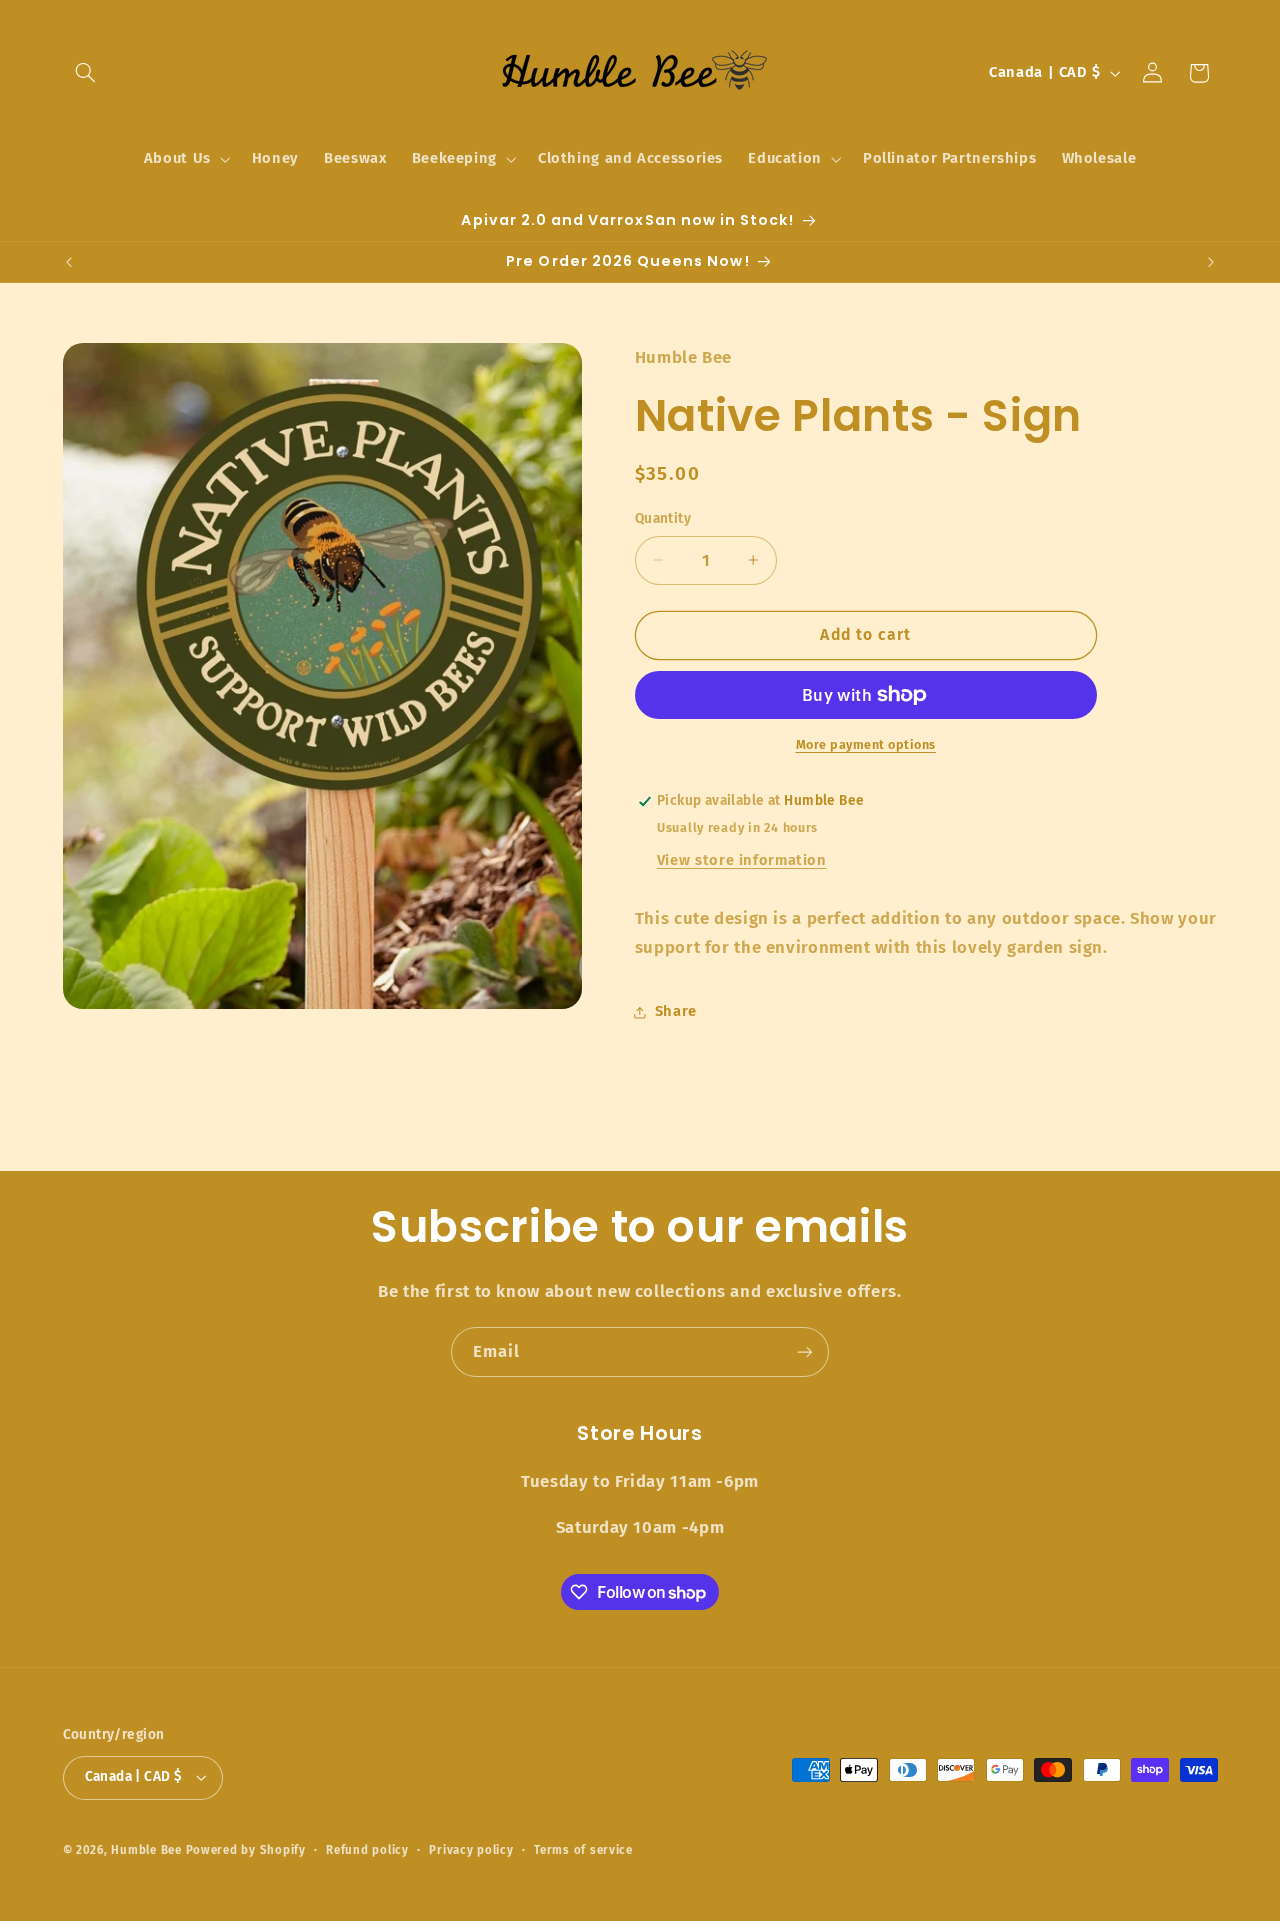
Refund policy (367, 1850)
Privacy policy (471, 1850)
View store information (742, 860)
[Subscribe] (805, 1351)
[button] (86, 73)
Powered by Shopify (246, 1850)
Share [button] (676, 1011)
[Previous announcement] (69, 262)
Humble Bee (146, 1850)
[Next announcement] (1211, 262)
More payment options (866, 744)
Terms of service (583, 1850)
